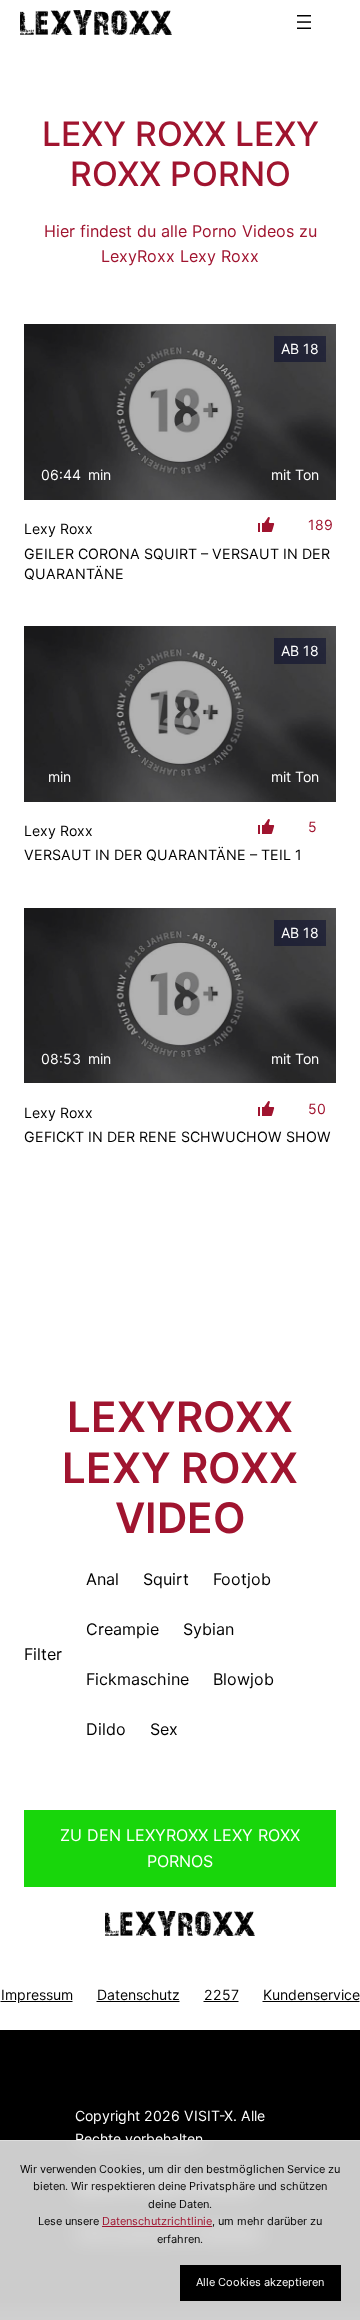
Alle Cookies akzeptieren (260, 2282)
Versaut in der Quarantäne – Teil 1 (163, 854)
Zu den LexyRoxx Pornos (180, 1848)
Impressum (37, 1994)
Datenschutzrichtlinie (157, 2221)
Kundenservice (311, 1994)
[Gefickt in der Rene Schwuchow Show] (180, 996)
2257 (221, 1994)
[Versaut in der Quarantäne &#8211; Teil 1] (180, 714)
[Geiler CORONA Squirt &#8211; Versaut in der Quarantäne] (180, 412)
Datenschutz (138, 1994)
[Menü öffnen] (304, 22)
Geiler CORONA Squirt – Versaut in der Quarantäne (177, 563)
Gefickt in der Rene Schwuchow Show (177, 1136)
